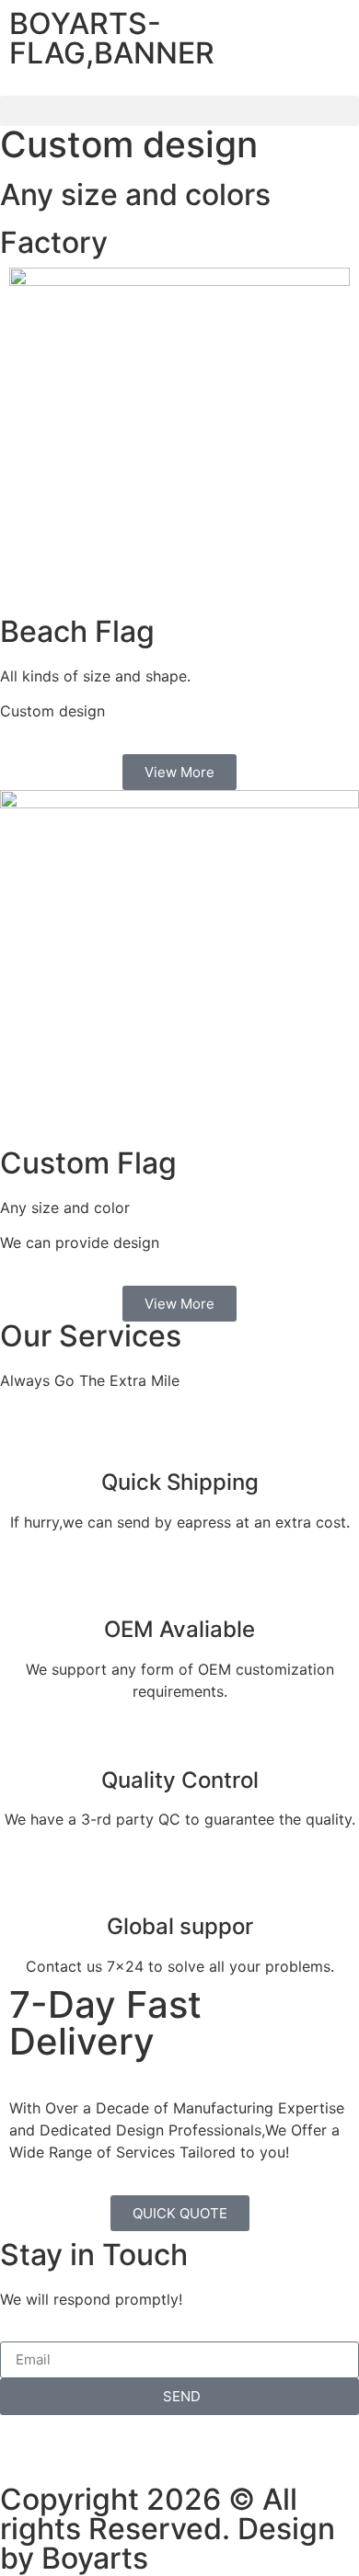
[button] (179, 111)
